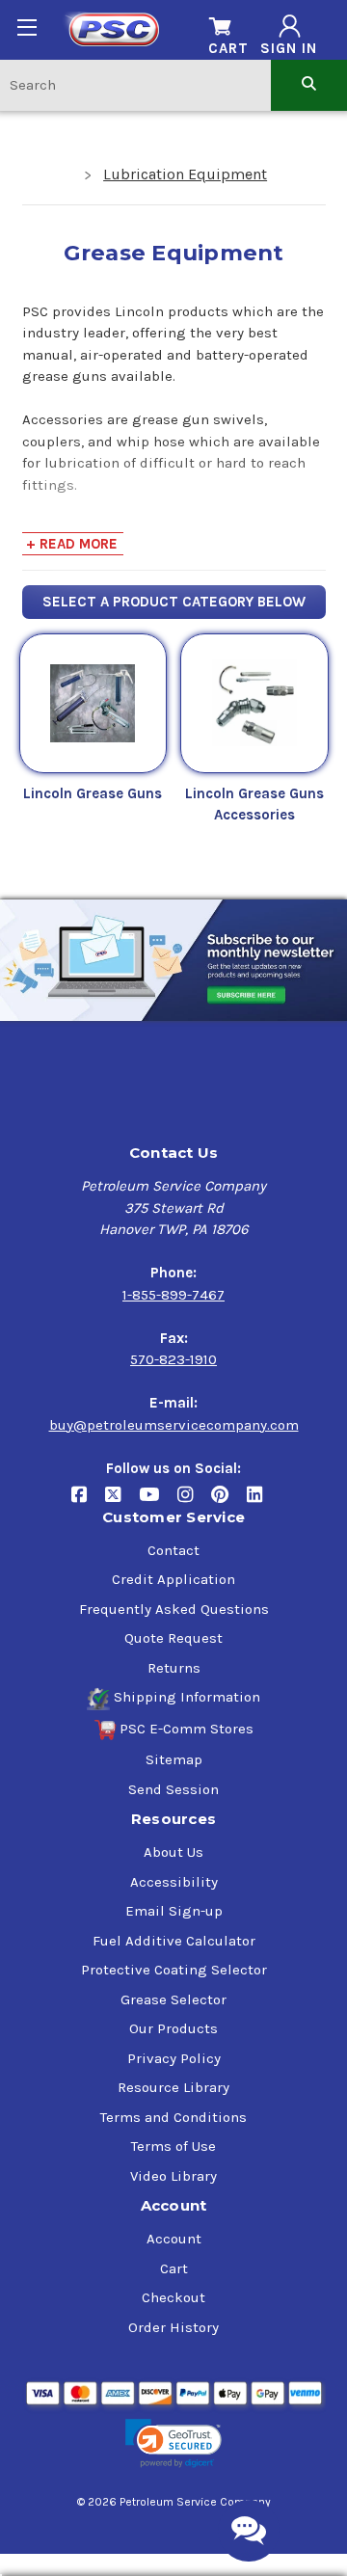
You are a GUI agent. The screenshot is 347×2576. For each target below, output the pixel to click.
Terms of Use (173, 2146)
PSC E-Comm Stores (187, 1729)
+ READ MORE (72, 544)
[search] (309, 84)
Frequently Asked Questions (174, 1609)
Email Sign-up (174, 1911)
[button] (173, 2443)
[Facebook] (88, 1502)
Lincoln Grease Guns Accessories (254, 805)
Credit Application (173, 1579)
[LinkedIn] (262, 1502)
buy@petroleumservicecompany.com (174, 1425)
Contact (173, 1550)
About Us (173, 1852)
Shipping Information (187, 1697)
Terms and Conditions (173, 2117)
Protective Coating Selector (174, 1970)
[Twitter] (122, 1502)
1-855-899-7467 (173, 1295)
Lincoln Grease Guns (93, 793)
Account (174, 2239)
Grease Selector (173, 1999)
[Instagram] (194, 1502)
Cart (174, 2268)
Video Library (173, 2176)
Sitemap (174, 1759)
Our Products (173, 2028)
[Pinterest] (229, 1502)
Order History (173, 2327)
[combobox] (135, 84)
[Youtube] (158, 1502)
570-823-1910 (173, 1359)
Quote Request (173, 1638)
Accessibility (174, 1882)
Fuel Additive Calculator (174, 1941)
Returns (174, 1668)
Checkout (173, 2297)
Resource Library (173, 2087)
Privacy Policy (174, 2058)
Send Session (173, 1789)
